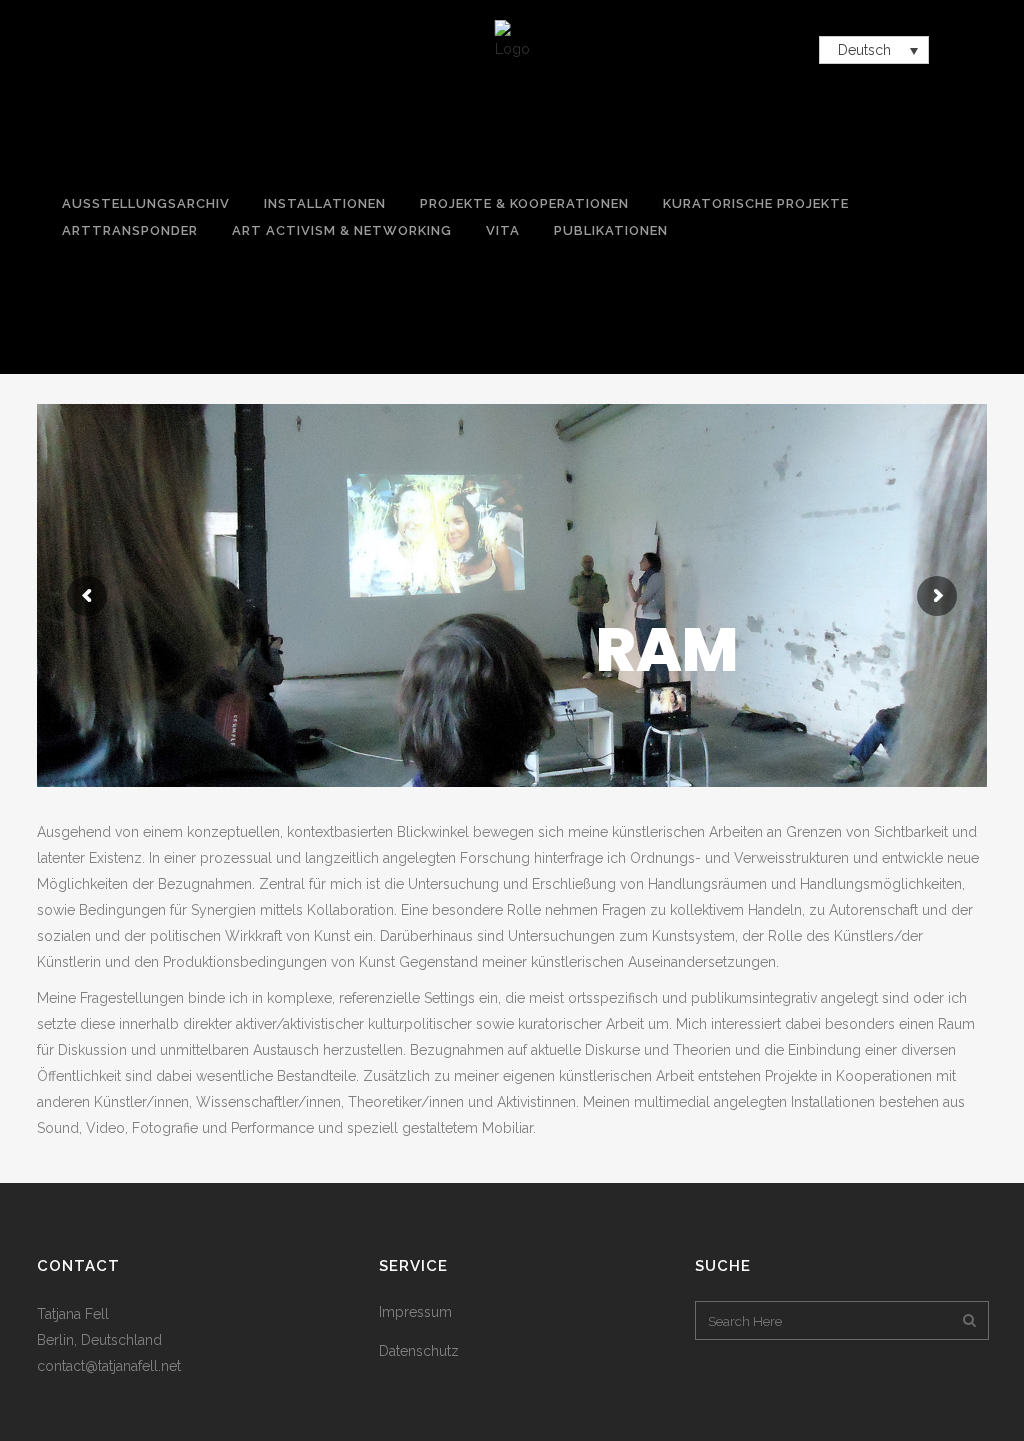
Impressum (415, 1312)
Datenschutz (419, 1351)
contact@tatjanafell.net (109, 1366)
